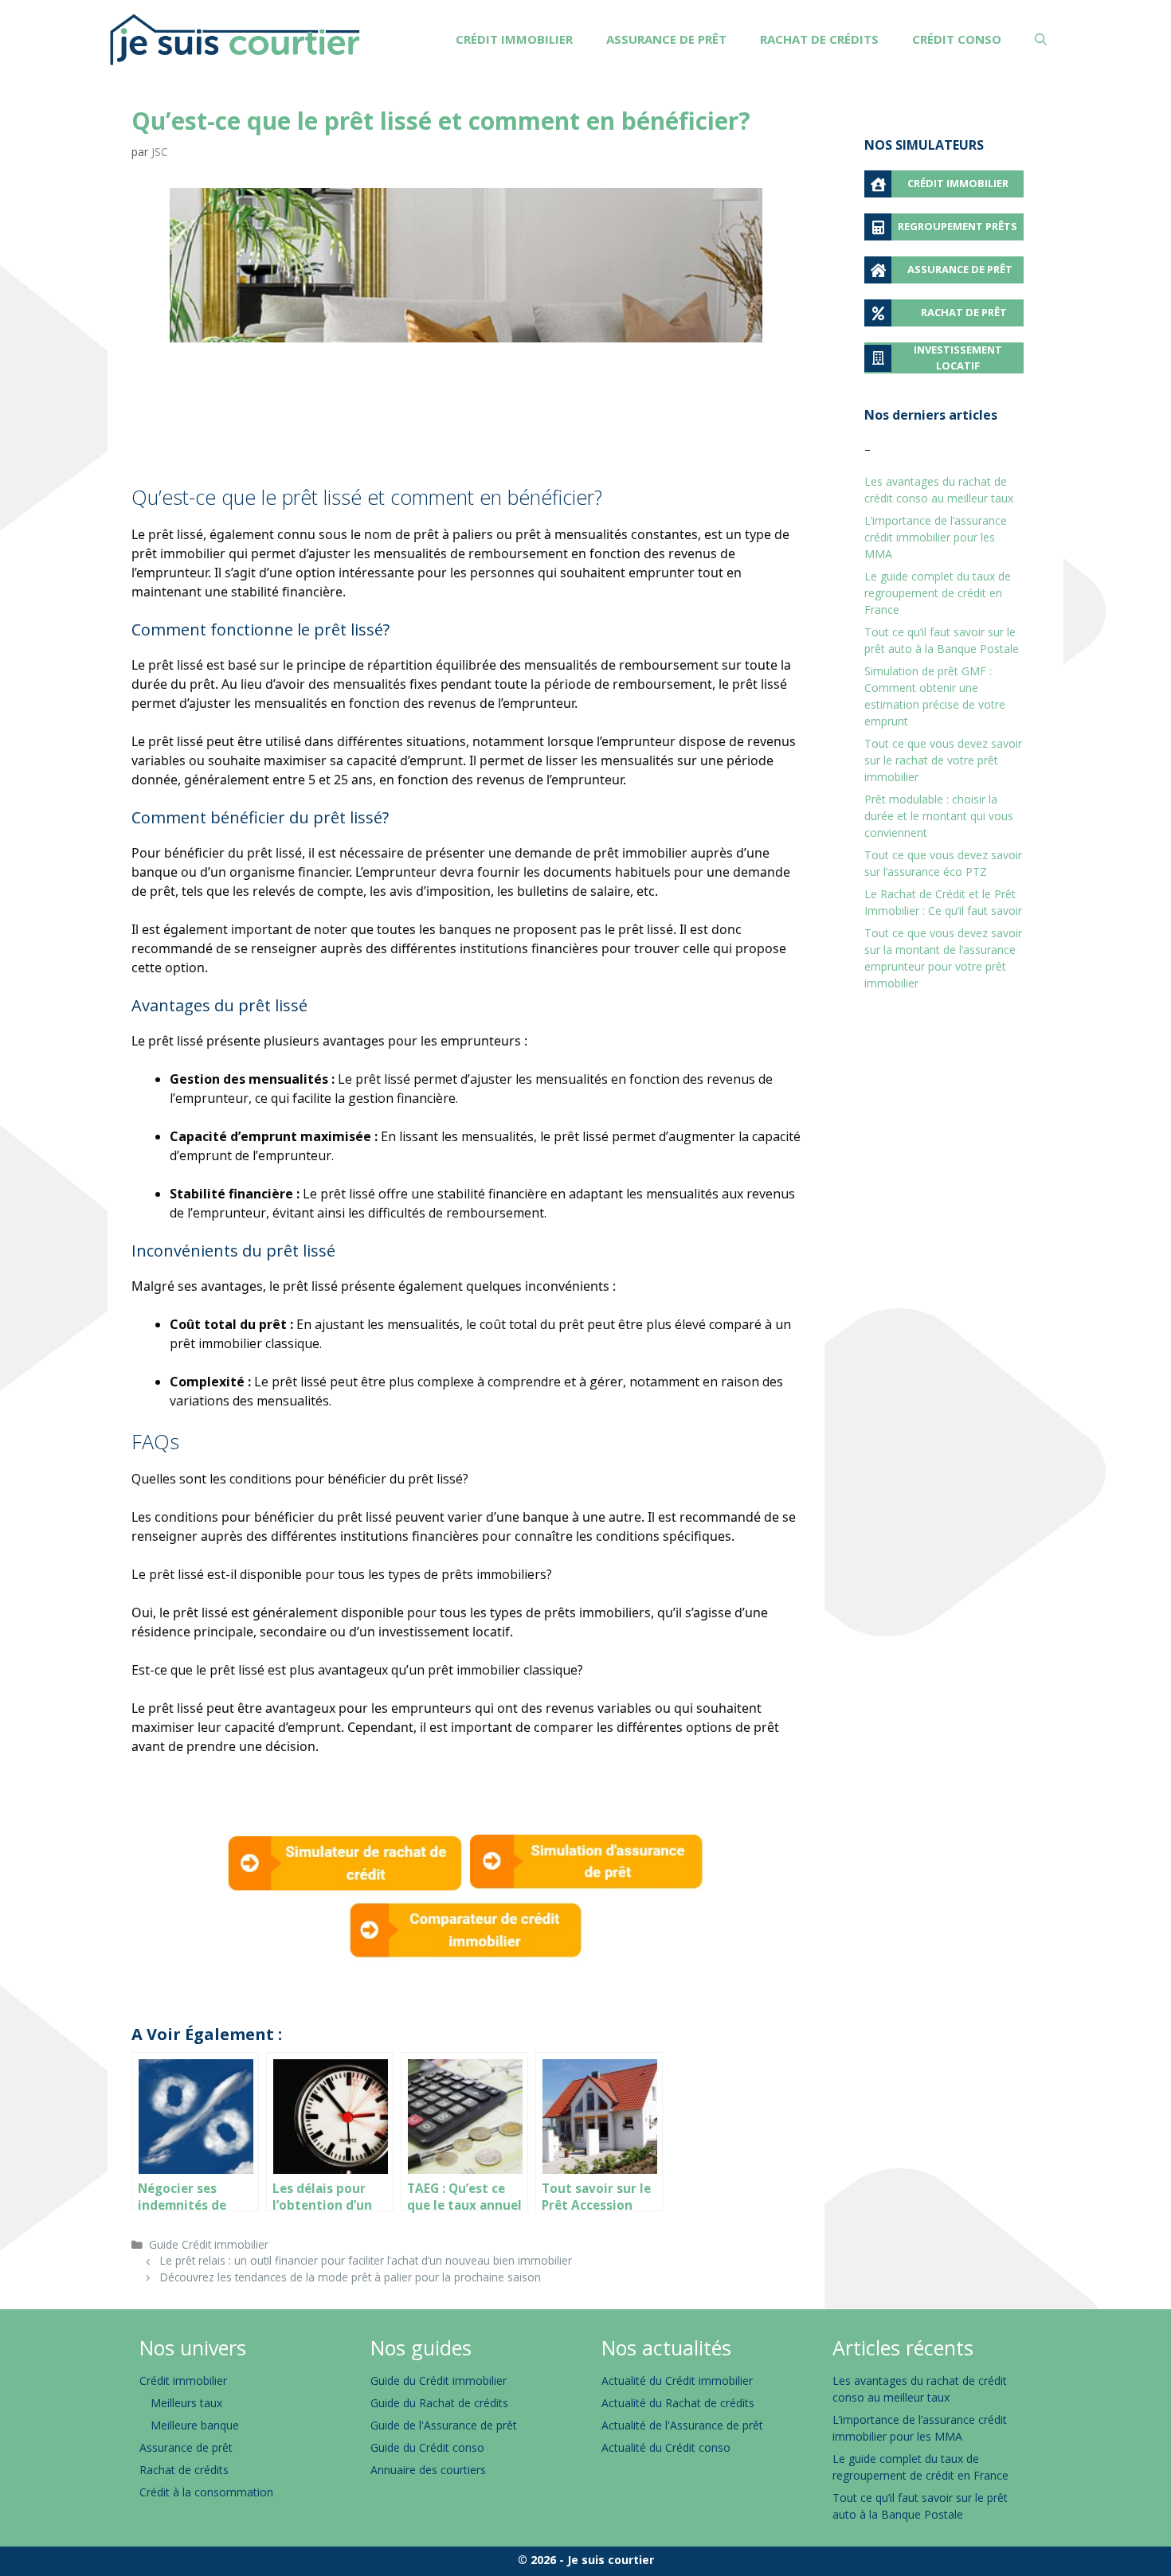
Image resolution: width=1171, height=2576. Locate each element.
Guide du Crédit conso (427, 2447)
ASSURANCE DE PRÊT (960, 269)
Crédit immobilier (514, 39)
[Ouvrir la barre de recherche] (1041, 39)
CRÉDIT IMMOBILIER (958, 183)
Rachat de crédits (819, 39)
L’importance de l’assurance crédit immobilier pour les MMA (936, 537)
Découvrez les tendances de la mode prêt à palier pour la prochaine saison (351, 2277)
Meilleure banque (195, 2425)
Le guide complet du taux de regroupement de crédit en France (938, 593)
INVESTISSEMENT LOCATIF (958, 358)
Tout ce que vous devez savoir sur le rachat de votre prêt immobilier (943, 760)
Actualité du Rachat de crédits (678, 2403)
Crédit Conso (957, 39)
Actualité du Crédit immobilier (677, 2381)
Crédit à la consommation (206, 2492)
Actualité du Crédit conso (666, 2447)
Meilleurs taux (186, 2403)
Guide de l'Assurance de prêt (444, 2425)
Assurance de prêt (666, 39)
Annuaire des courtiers (428, 2470)
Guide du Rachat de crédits (439, 2403)
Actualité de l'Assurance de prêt (682, 2425)
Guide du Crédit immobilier (439, 2381)
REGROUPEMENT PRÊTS (958, 226)
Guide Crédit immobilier (209, 2244)
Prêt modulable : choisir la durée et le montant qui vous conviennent (939, 816)
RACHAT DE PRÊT (964, 312)
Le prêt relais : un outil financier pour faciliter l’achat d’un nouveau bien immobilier (366, 2260)
